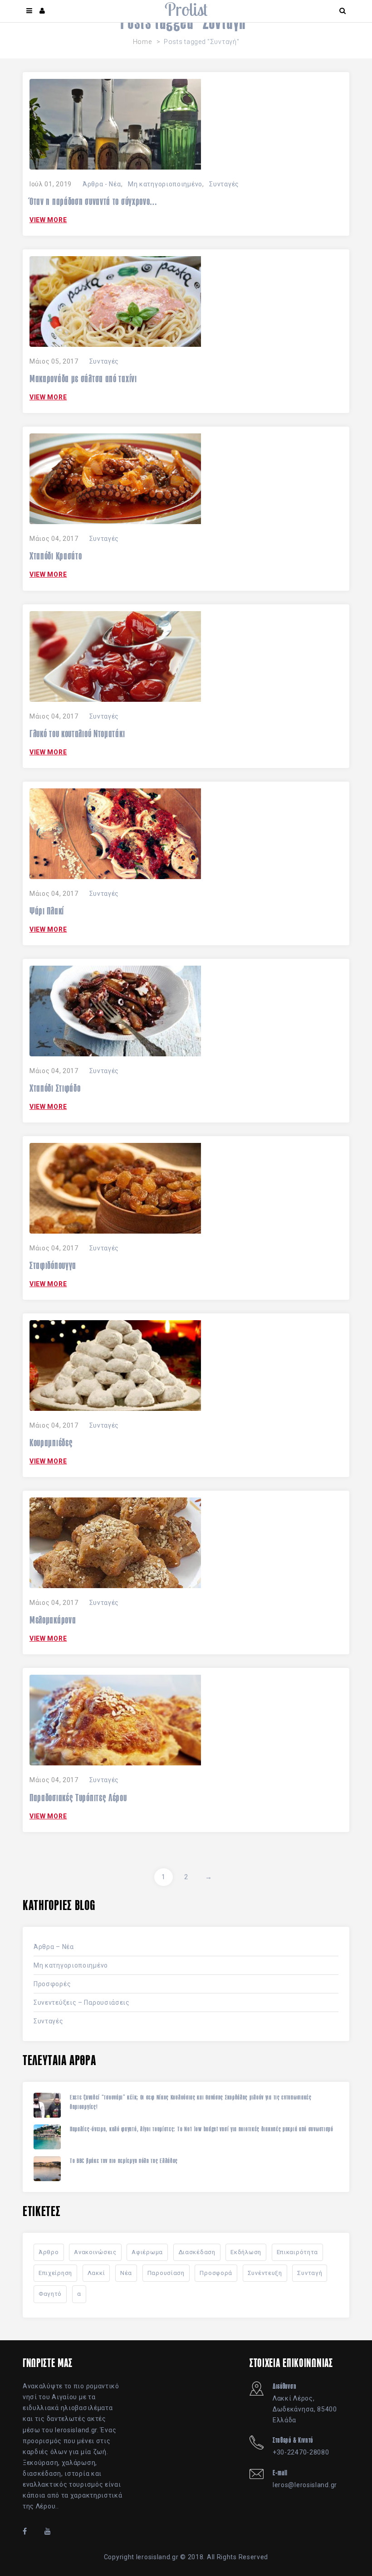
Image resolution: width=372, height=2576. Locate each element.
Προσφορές (52, 1984)
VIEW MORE (48, 220)
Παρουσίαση (166, 2273)
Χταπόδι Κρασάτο (56, 556)
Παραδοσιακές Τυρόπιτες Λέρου (78, 1798)
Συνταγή (310, 2273)
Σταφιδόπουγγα (53, 1265)
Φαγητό (50, 2294)
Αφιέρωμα (147, 2252)
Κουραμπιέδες (51, 1443)
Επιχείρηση (55, 2273)
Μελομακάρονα (53, 1620)
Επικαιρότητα (297, 2252)
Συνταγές (224, 184)
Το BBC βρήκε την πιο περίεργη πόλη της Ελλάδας (124, 2161)
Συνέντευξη (265, 2273)
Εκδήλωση (246, 2252)
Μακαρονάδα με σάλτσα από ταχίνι (83, 379)
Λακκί (96, 2273)
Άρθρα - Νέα (102, 184)
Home (142, 42)
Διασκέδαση (197, 2252)
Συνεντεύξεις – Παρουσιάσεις (82, 2002)
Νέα (126, 2273)
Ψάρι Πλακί (47, 911)
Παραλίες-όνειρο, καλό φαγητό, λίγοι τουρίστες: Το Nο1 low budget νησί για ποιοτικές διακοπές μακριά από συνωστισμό (202, 2129)
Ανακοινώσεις (95, 2252)
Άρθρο (49, 2252)
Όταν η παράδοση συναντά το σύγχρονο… (93, 201)
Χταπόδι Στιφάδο (55, 1088)
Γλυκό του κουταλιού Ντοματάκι (77, 734)
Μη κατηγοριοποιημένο (165, 184)
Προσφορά (216, 2273)
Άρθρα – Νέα (54, 1947)
